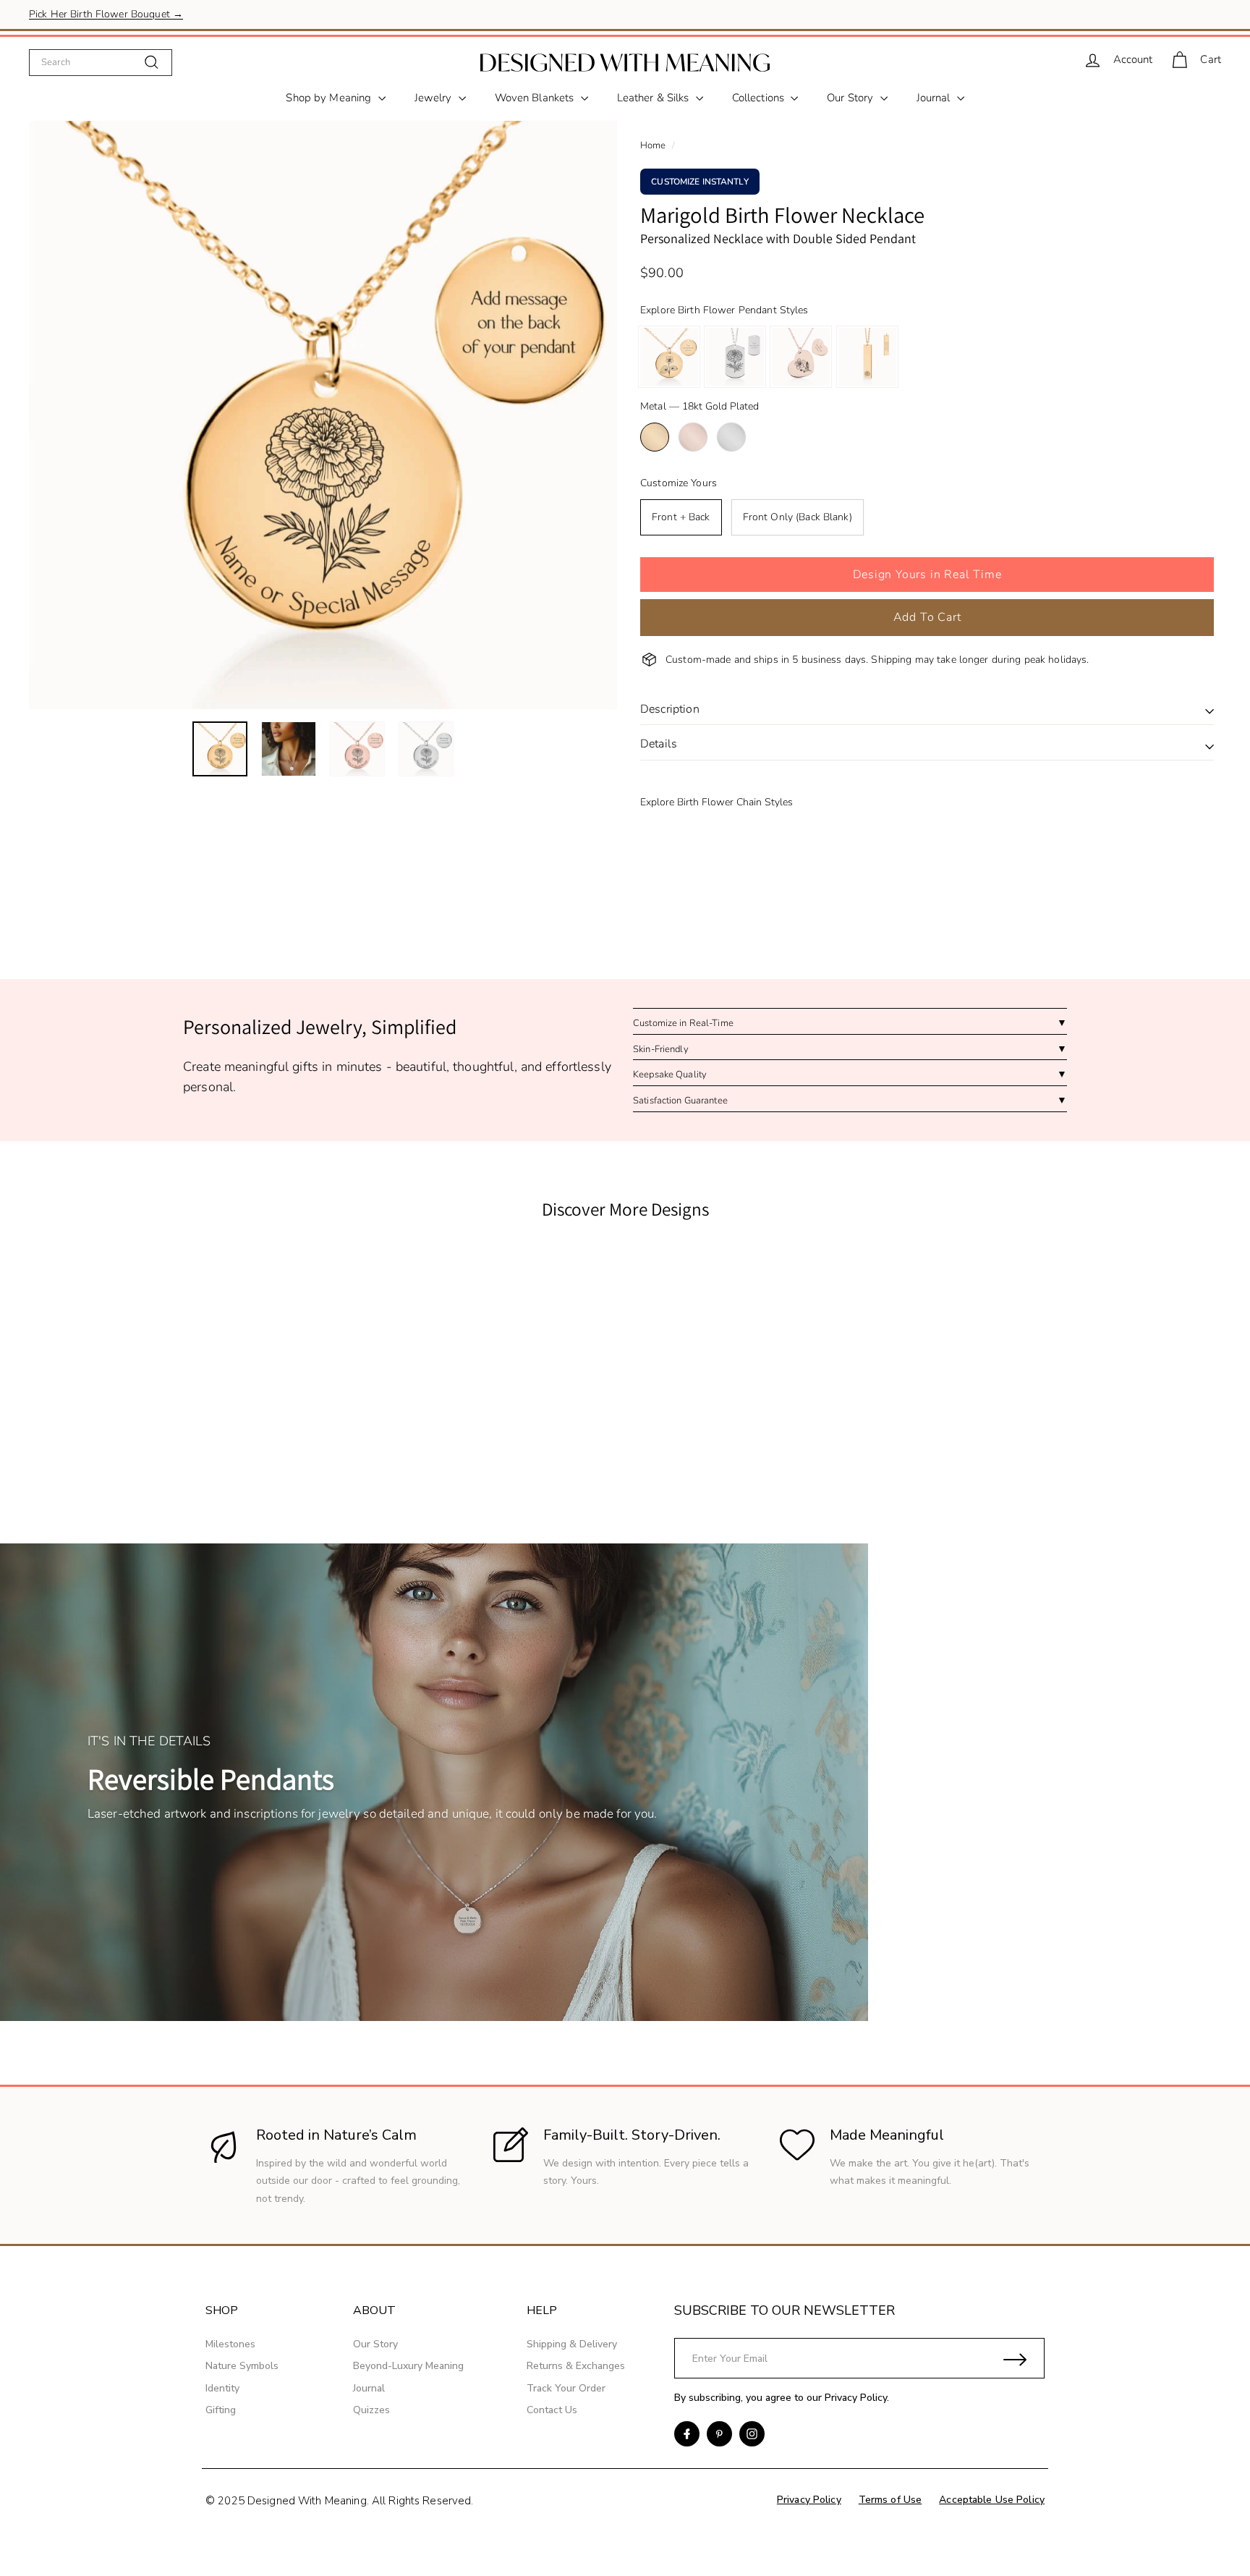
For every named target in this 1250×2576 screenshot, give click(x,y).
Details (659, 744)
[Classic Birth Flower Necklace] (669, 357)
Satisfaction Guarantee (680, 1101)
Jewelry (435, 98)
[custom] (687, 2434)
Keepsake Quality (670, 1075)
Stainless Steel (731, 437)
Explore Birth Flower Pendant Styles (724, 310)
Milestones (230, 2344)
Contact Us (552, 2410)
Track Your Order (566, 2388)
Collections (760, 98)
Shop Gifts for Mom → (81, 14)
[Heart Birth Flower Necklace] (801, 357)
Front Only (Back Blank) (798, 517)
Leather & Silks (655, 98)
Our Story (851, 98)
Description (670, 709)
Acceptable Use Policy (992, 2500)
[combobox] (101, 62)
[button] (927, 575)
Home (653, 145)
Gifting (221, 2410)
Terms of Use (890, 2500)
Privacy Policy (856, 2398)
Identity (222, 2388)
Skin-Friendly (661, 1049)
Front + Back (681, 517)
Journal (935, 98)
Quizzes (371, 2410)
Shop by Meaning (330, 98)
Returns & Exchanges (576, 2366)
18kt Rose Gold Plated (693, 437)
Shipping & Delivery (572, 2344)
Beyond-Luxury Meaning (408, 2366)
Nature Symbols (242, 2366)
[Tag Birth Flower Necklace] (735, 357)
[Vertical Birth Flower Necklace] (867, 357)
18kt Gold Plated (655, 437)
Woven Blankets (536, 98)
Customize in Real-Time (683, 1023)
